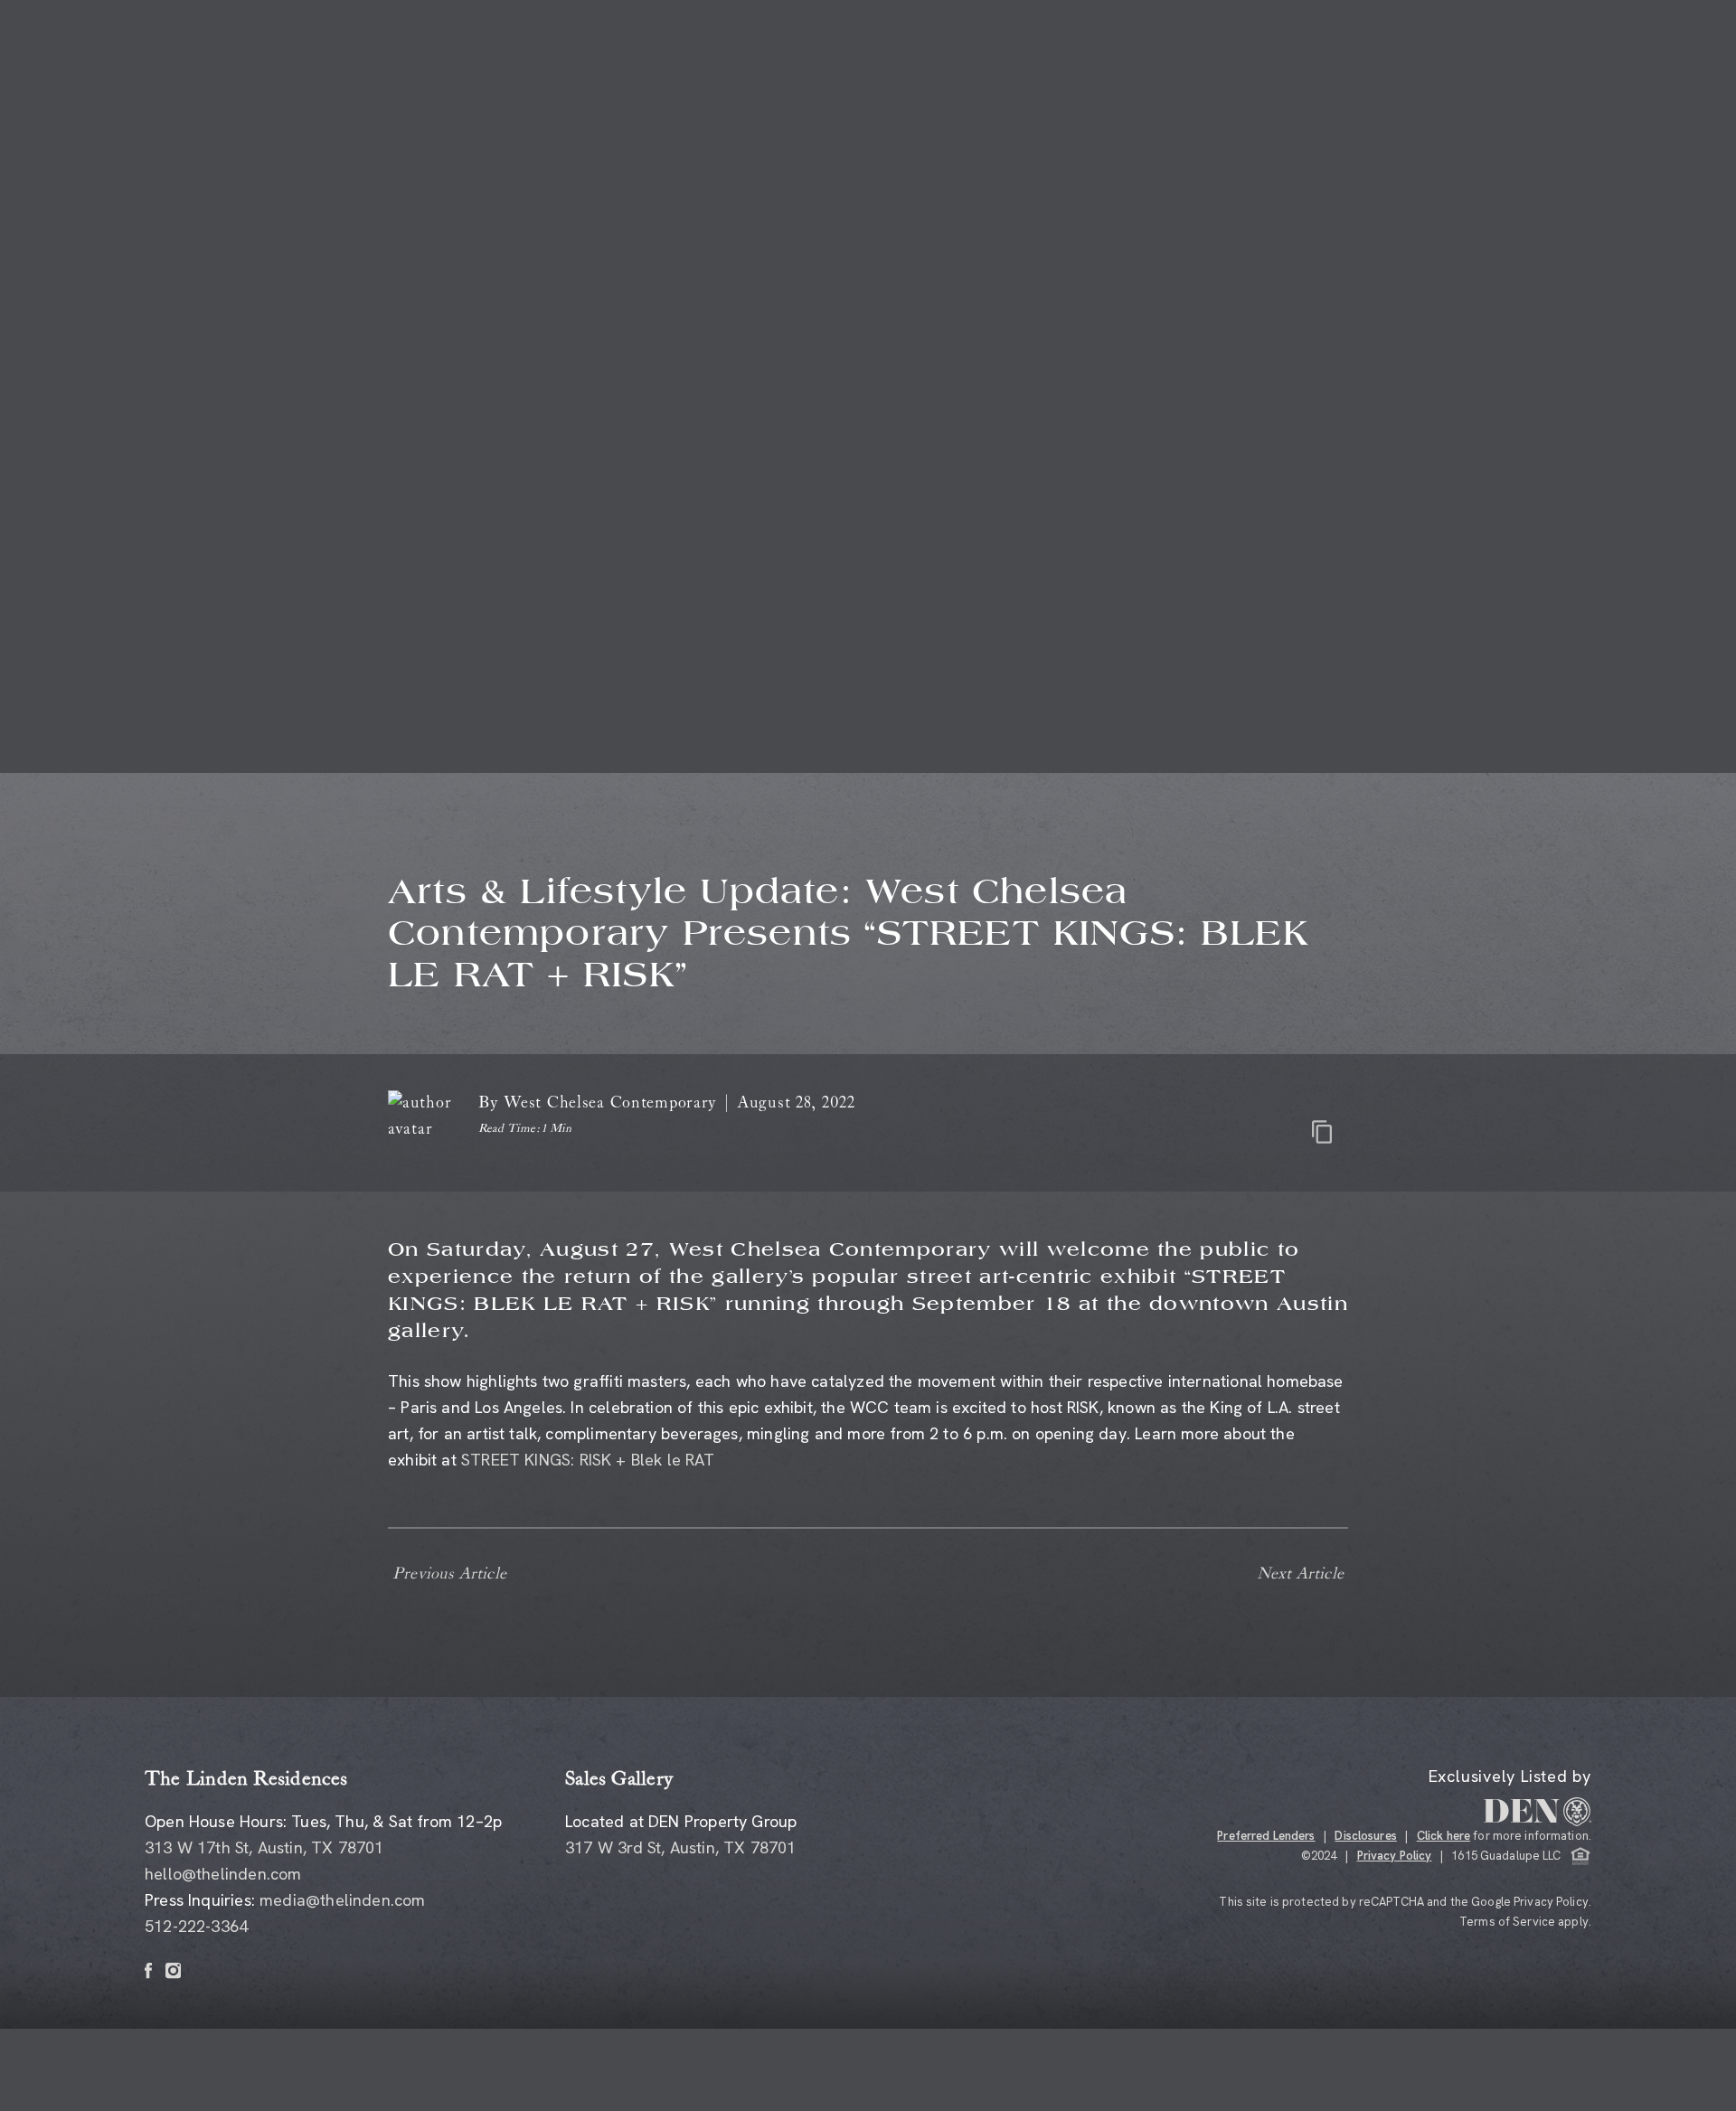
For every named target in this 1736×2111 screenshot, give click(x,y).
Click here (1444, 1836)
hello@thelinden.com (223, 1874)
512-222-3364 (196, 1926)
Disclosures (1365, 1836)
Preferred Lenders (1266, 1836)
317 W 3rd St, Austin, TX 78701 (680, 1847)
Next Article (1300, 1574)
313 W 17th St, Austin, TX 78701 (264, 1847)
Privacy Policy (1395, 1856)
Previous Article (449, 1574)
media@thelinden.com (342, 1900)
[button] (588, 1460)
